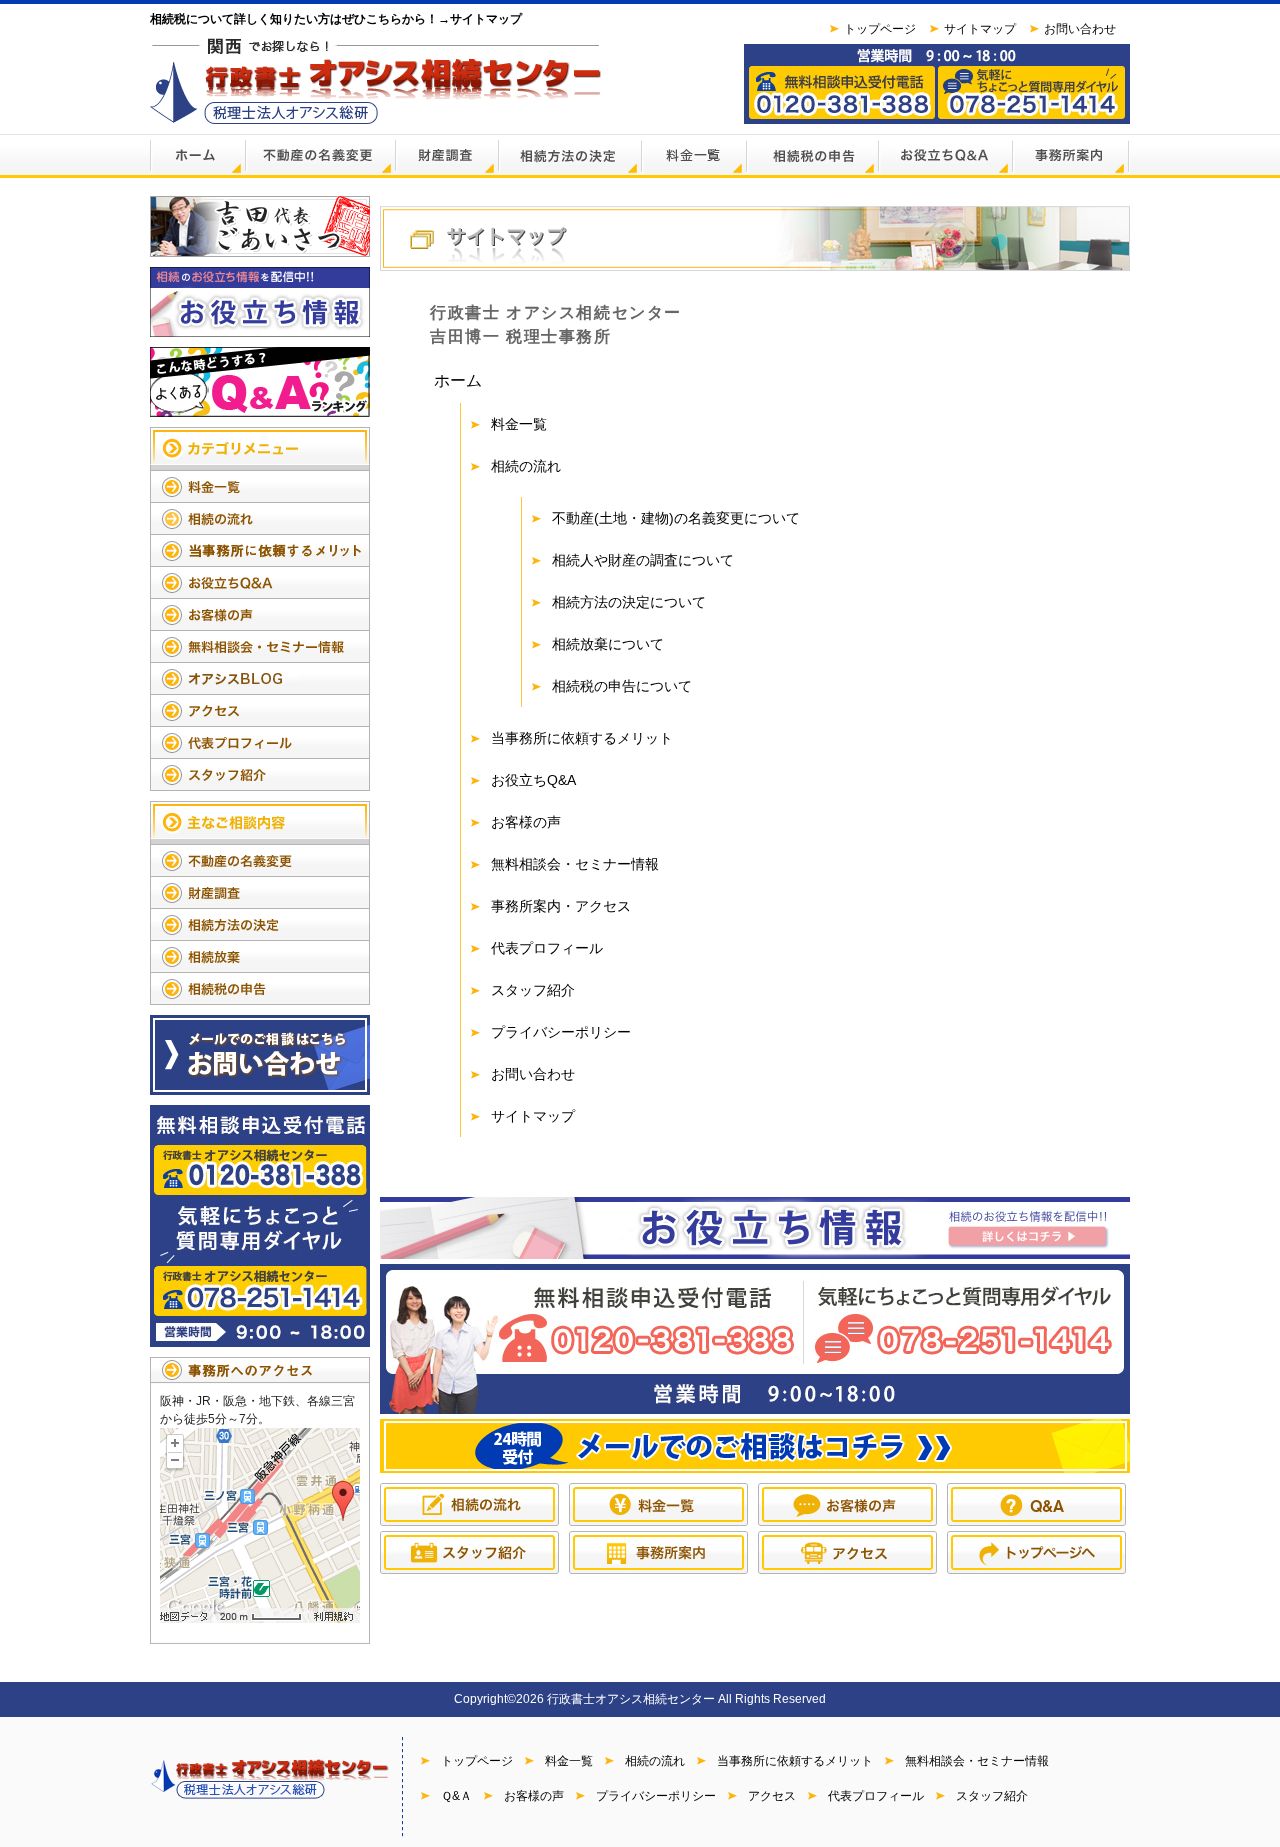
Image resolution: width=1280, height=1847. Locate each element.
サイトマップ (980, 29)
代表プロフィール (547, 948)
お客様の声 (526, 822)
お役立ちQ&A (533, 780)
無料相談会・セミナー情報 (575, 864)
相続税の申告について (622, 686)
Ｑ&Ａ (456, 1796)
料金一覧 (519, 424)
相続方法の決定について (629, 602)
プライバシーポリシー (561, 1032)
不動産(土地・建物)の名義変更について (676, 518)
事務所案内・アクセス (561, 906)
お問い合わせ (1080, 29)
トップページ (880, 29)
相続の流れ (526, 466)
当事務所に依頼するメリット (582, 738)
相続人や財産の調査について (643, 560)
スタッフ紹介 (533, 990)
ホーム (458, 380)
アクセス (772, 1796)
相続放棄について (608, 644)
